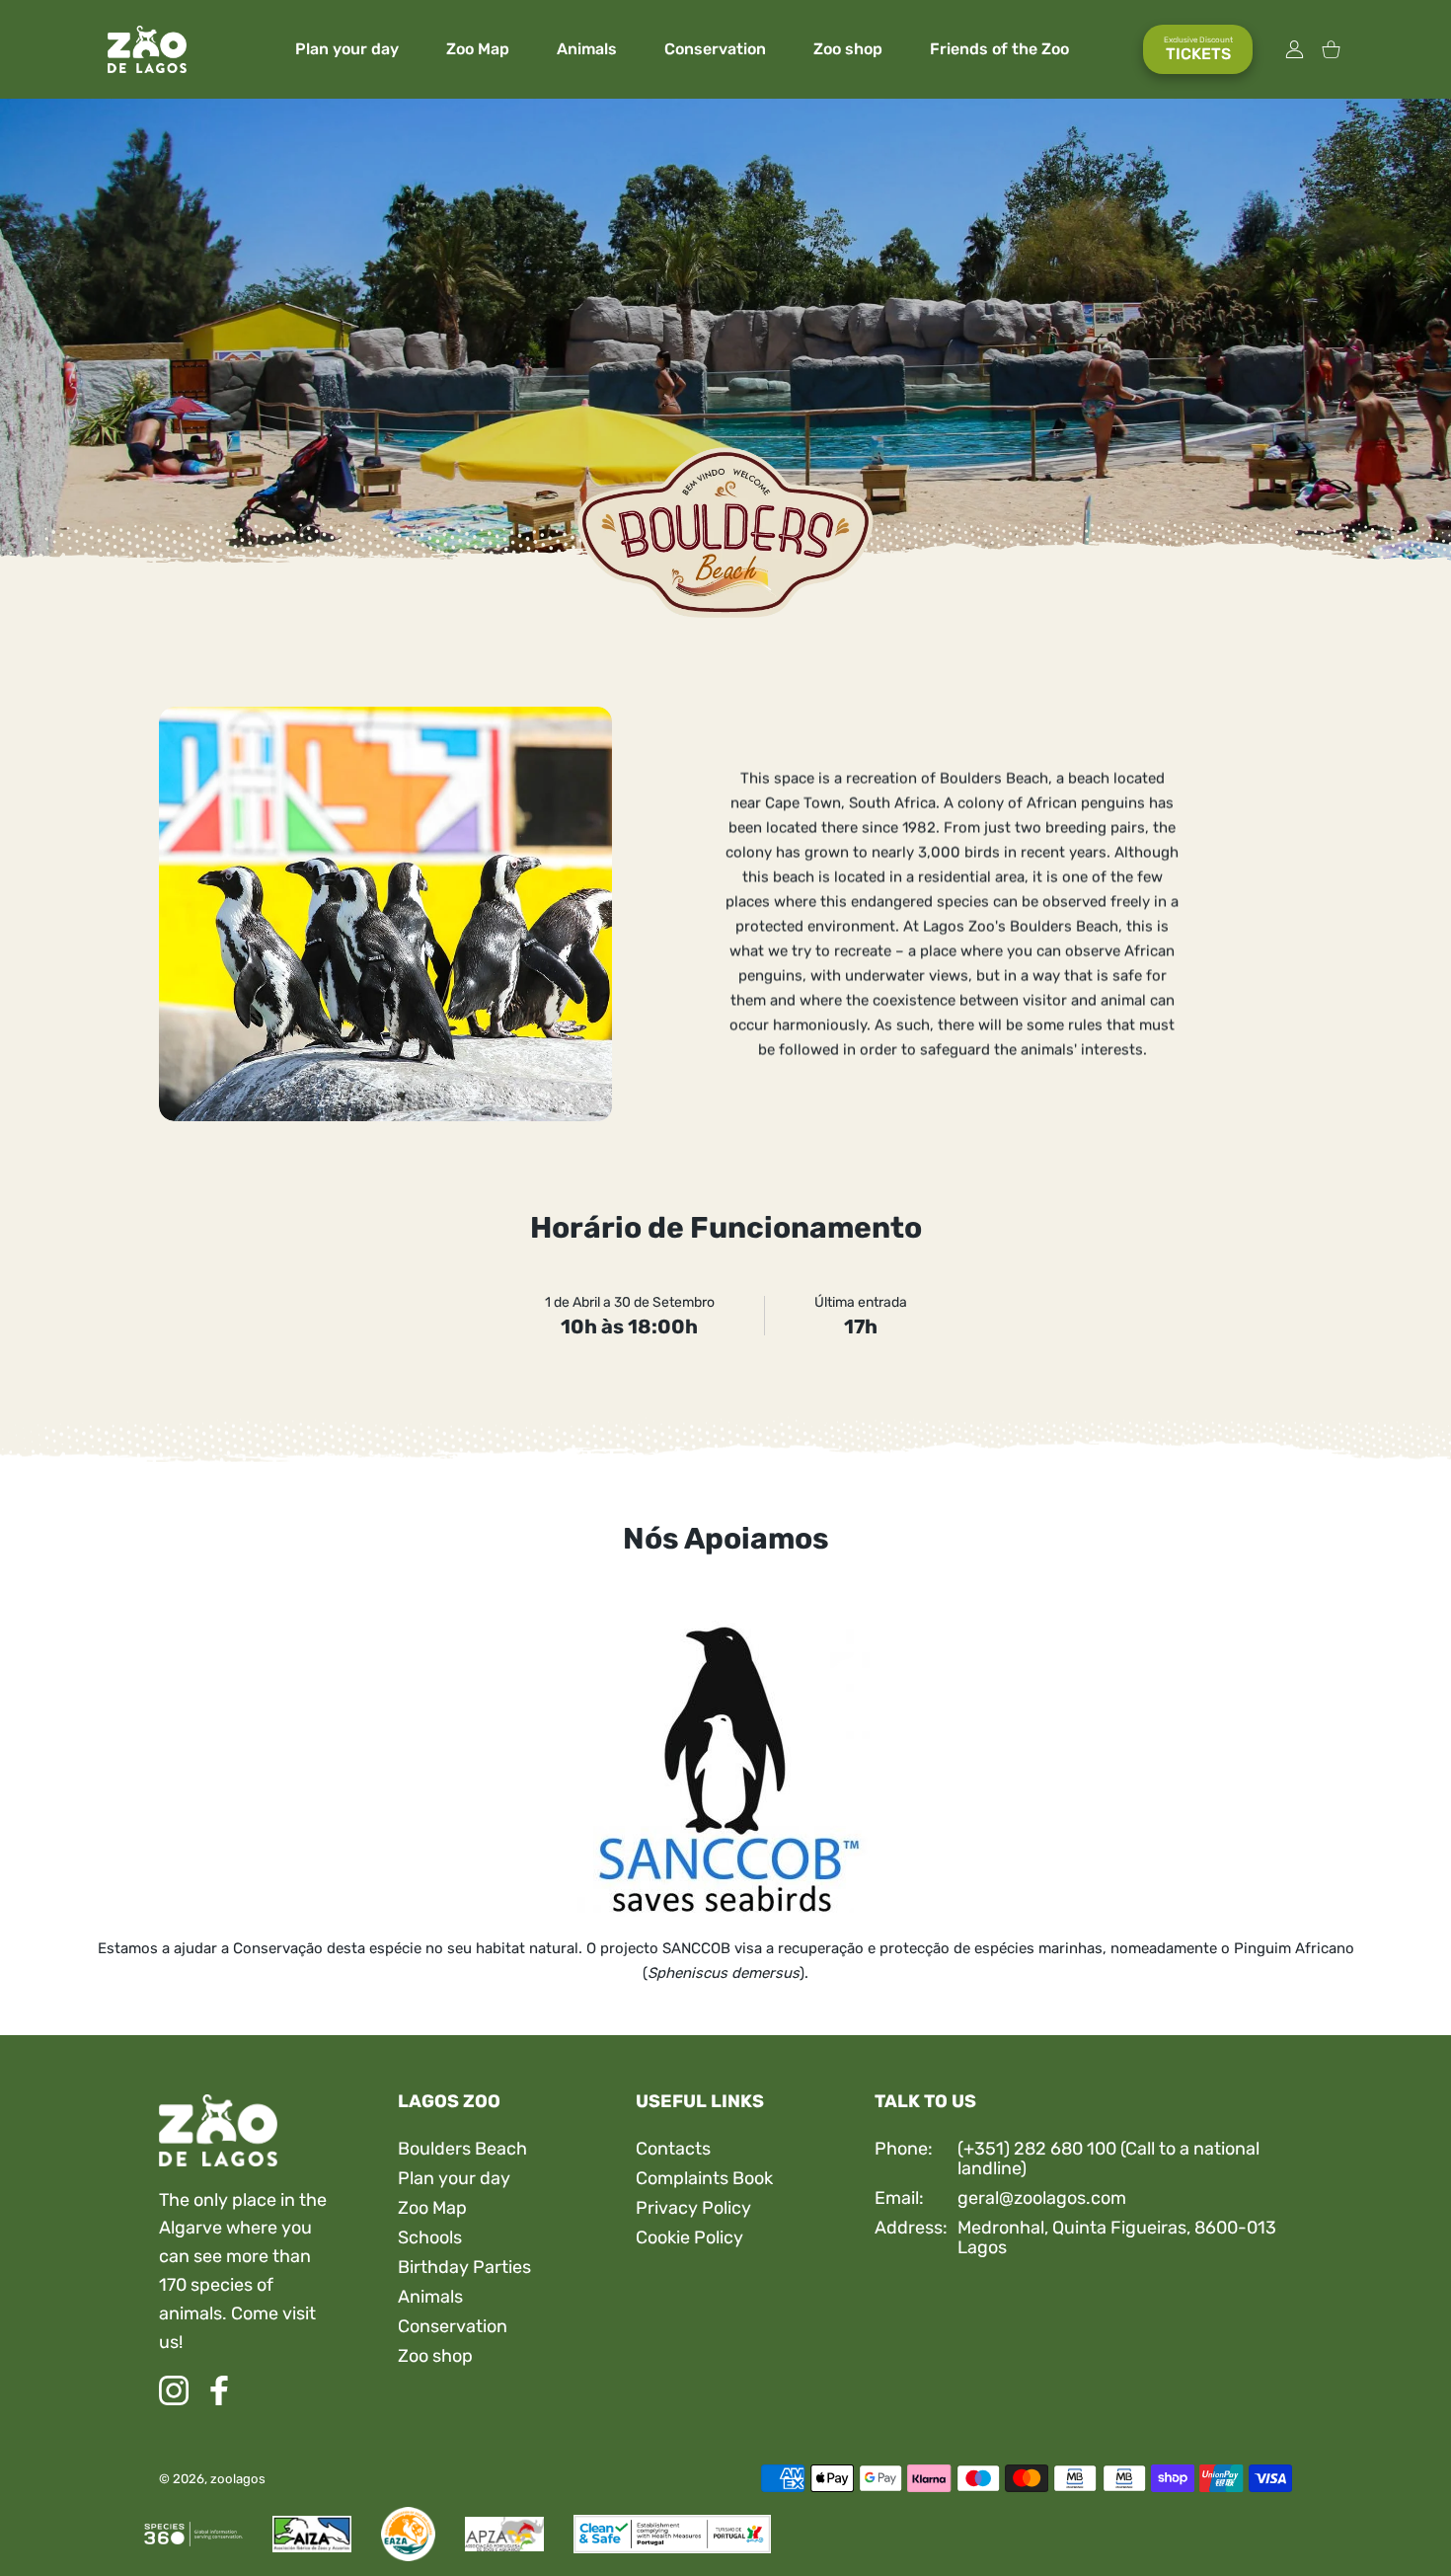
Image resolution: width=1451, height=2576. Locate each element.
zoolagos (238, 2479)
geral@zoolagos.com (1042, 2198)
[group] (725, 331)
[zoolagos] (147, 50)
